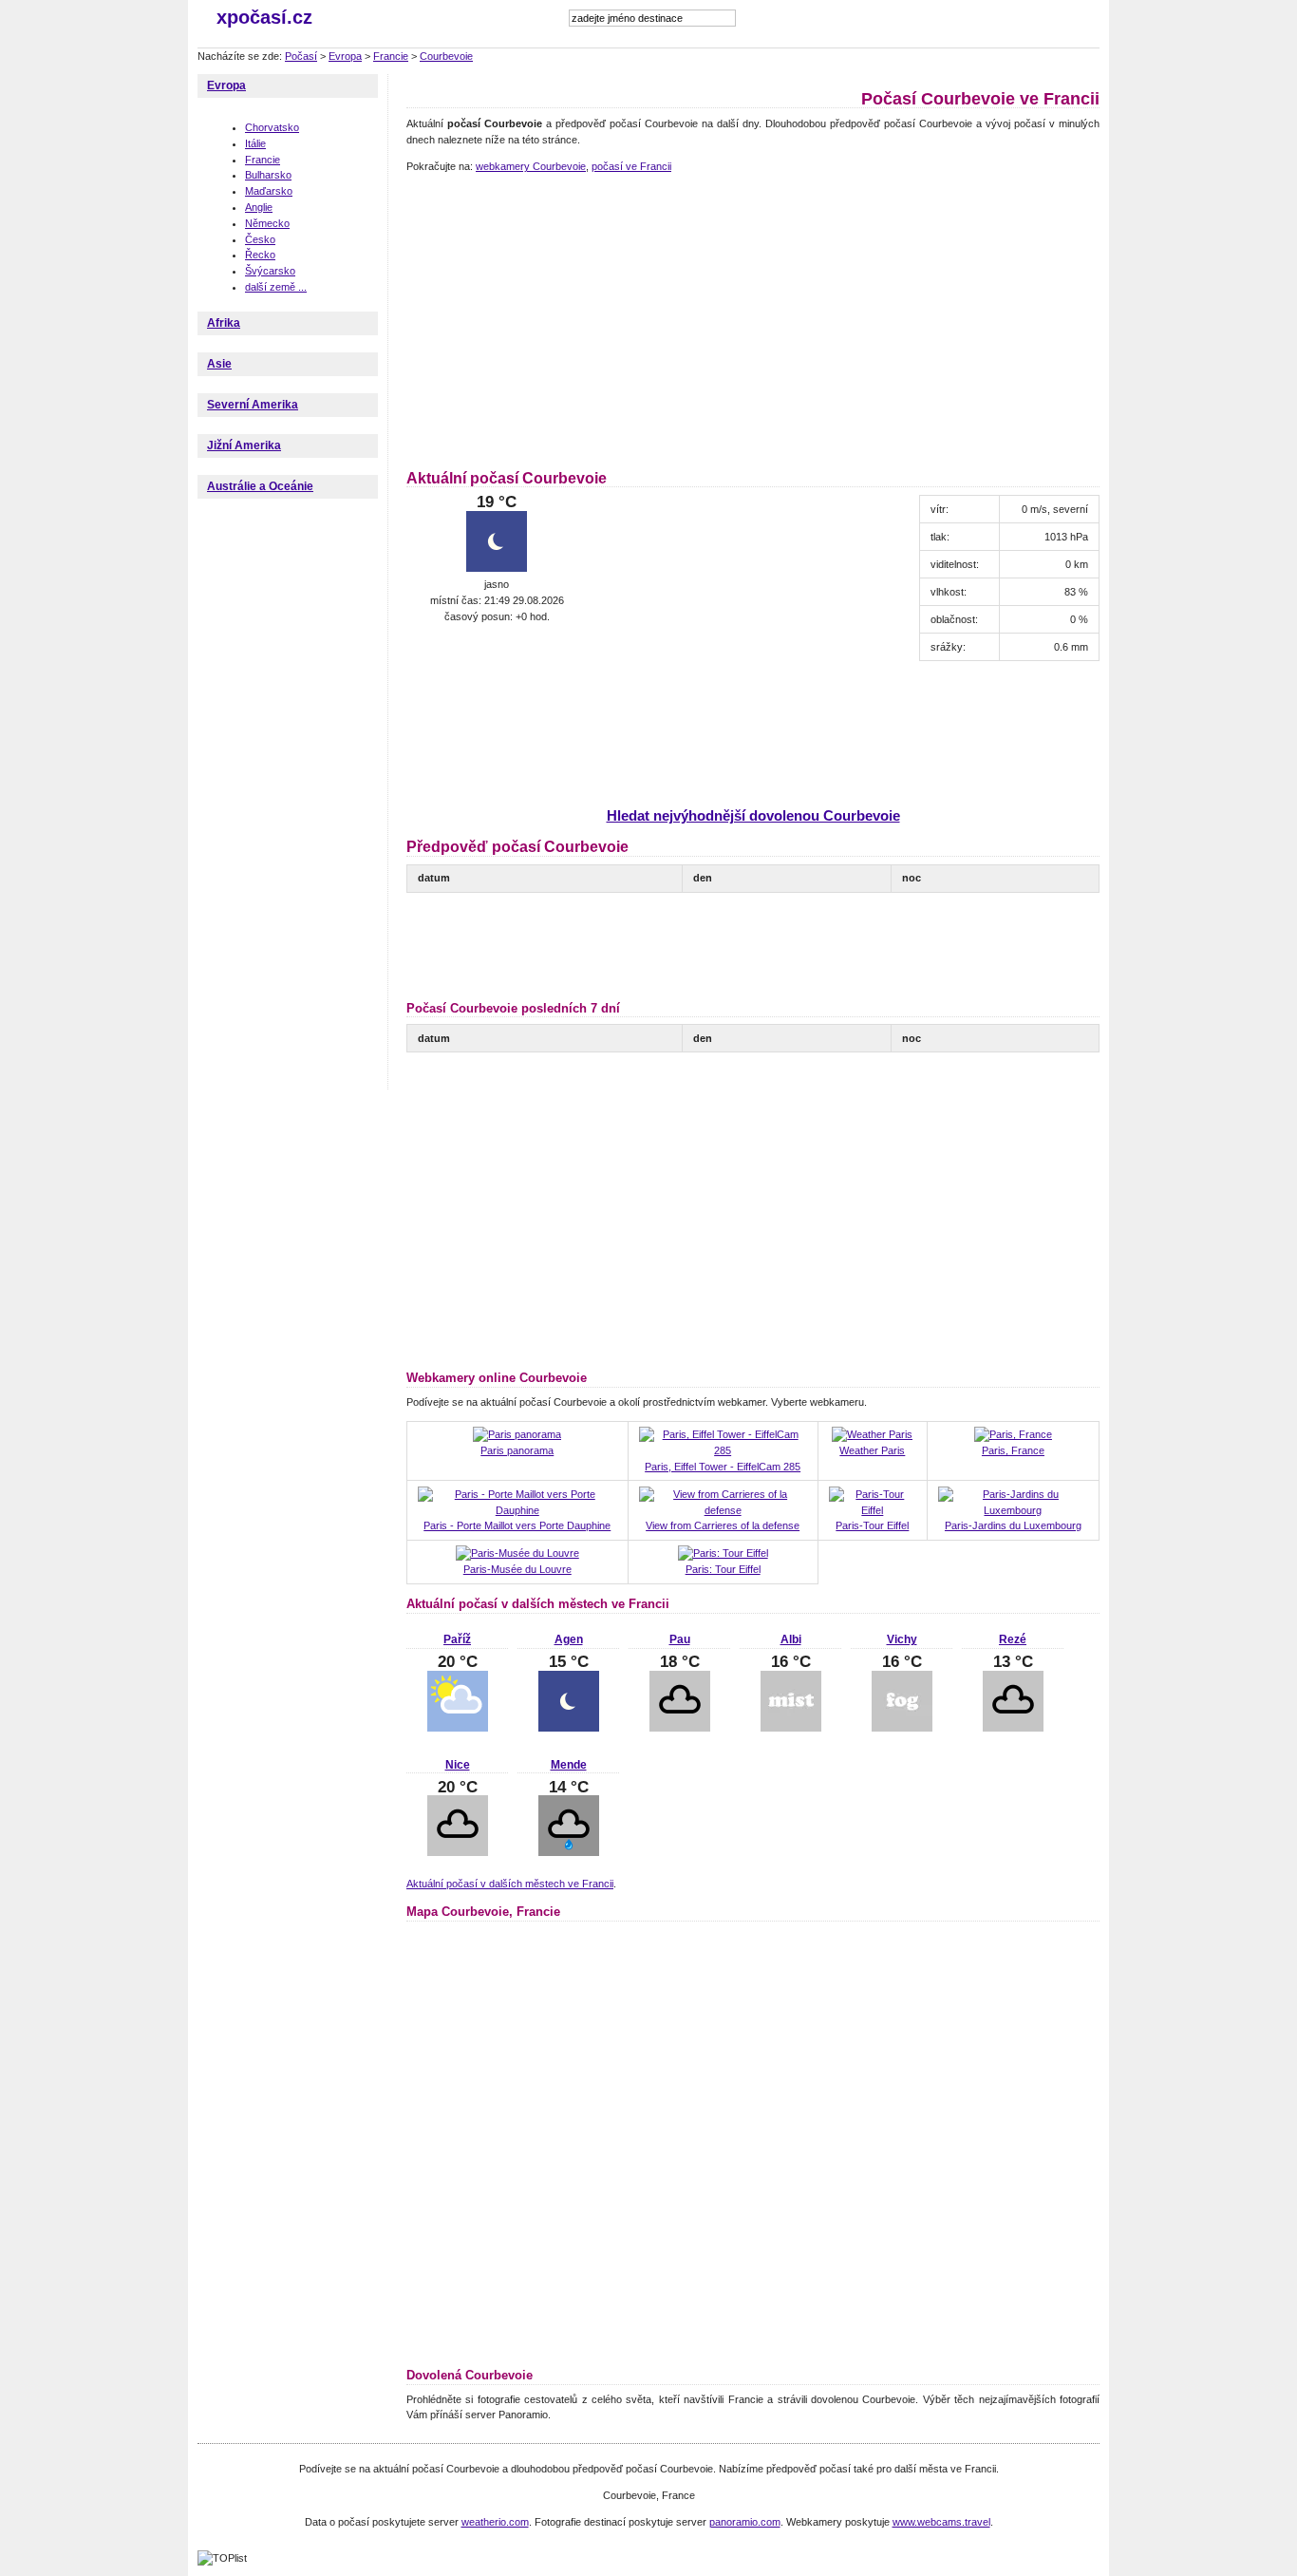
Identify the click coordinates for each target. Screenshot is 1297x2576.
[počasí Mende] (569, 1852)
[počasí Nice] (458, 1852)
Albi (791, 1639)
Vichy (902, 1639)
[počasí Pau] (680, 1728)
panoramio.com (745, 2522)
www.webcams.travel (941, 2522)
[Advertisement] (566, 318)
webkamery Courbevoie (531, 166)
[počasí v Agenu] (569, 1728)
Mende (569, 1765)
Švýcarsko (270, 271)
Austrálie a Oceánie (260, 486)
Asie (219, 364)
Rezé (1013, 1639)
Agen (569, 1639)
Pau (680, 1639)
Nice (458, 1765)
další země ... (276, 287)
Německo (267, 223)
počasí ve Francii (631, 166)
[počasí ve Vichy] (902, 1728)
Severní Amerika (253, 405)
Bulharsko (268, 175)
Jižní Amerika (244, 445)
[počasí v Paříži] (458, 1728)
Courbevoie (446, 56)
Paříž (457, 1639)
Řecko (260, 255)
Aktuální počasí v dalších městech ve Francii (510, 1884)
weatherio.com (495, 2522)
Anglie (259, 207)
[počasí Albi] (791, 1728)
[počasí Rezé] (1013, 1728)
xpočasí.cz (264, 17)
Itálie (255, 143)
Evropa (345, 56)
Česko (260, 239)
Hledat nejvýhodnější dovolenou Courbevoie (753, 815)
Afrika (224, 323)
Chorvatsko (272, 127)
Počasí (301, 56)
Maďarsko (269, 191)
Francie (391, 56)
